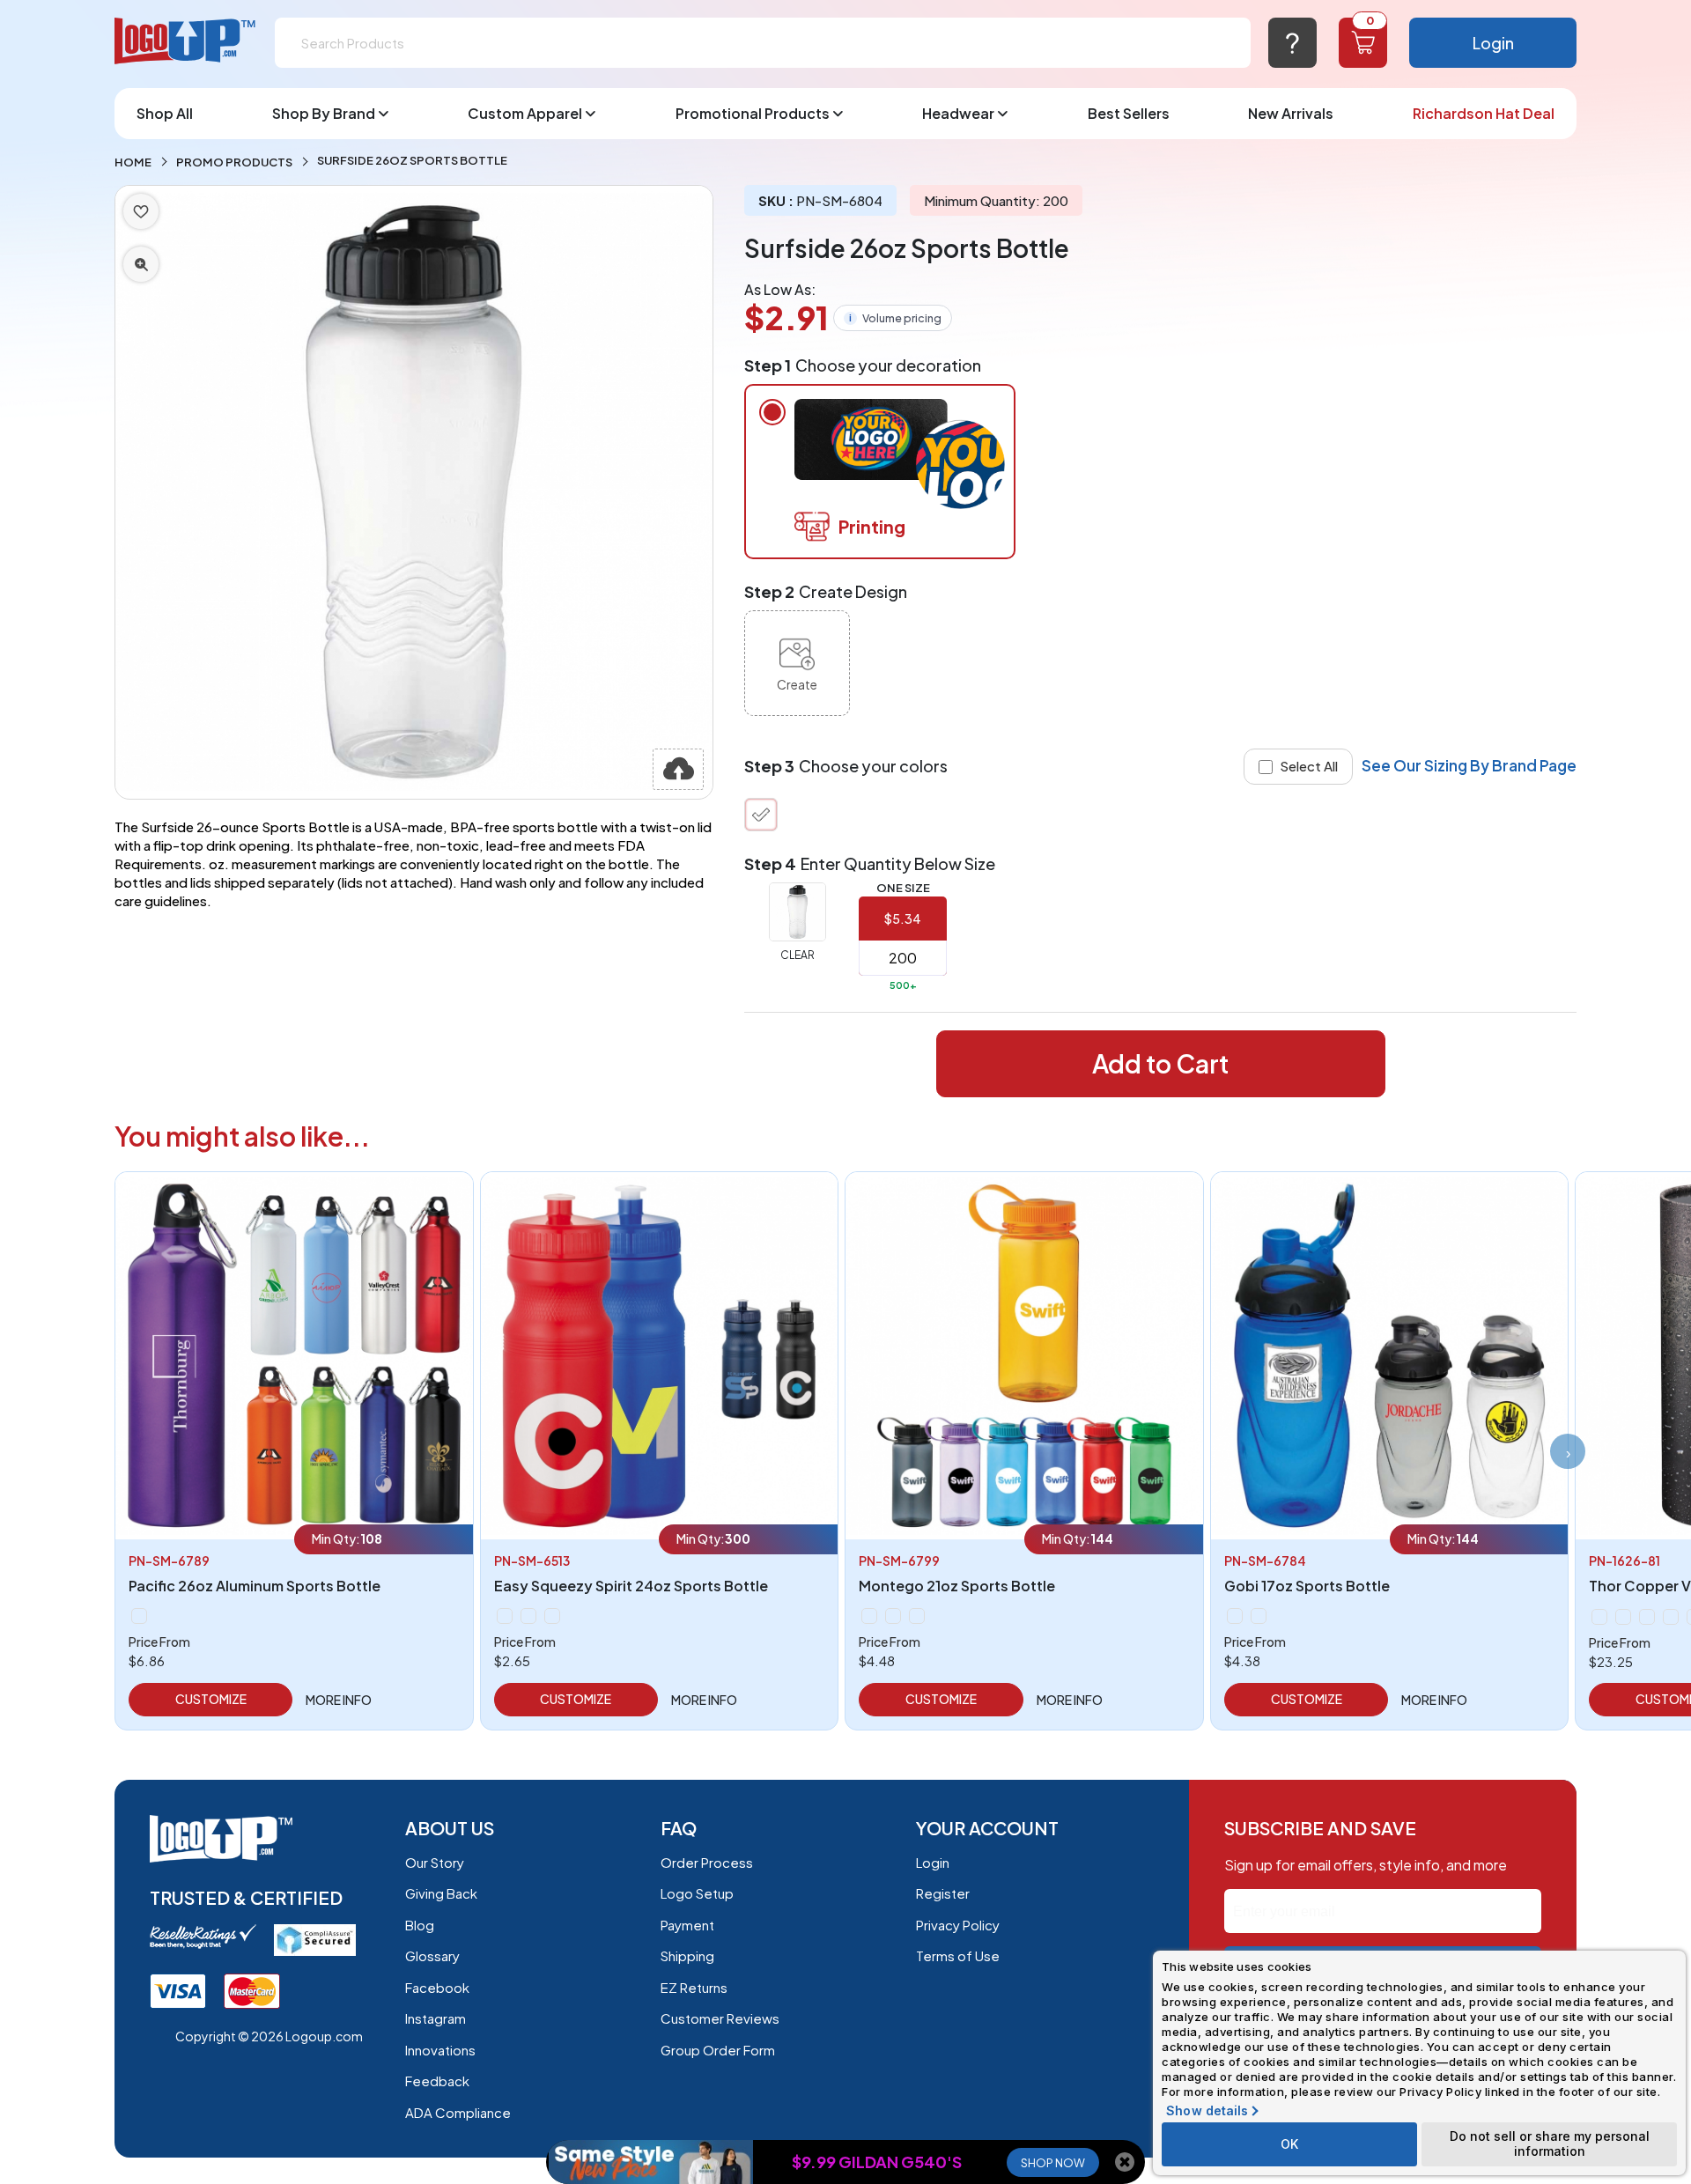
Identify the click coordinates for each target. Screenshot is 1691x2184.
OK (1289, 2144)
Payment (687, 1925)
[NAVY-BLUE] (528, 1616)
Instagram (436, 2018)
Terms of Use (958, 1955)
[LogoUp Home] (186, 42)
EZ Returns (694, 1987)
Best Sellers (1129, 113)
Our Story (435, 1862)
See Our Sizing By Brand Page (1469, 765)
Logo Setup (697, 1893)
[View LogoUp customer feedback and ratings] (203, 1934)
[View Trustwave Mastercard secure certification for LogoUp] (252, 1989)
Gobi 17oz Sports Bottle (1307, 1586)
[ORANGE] (1671, 1617)
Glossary (432, 1955)
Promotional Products (753, 113)
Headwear (958, 113)
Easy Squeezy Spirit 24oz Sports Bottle (631, 1586)
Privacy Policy (958, 1925)
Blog (420, 1925)
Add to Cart (1160, 1063)
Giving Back (441, 1893)
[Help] (1292, 43)
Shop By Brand (324, 113)
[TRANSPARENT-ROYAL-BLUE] (917, 1616)
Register (943, 1893)
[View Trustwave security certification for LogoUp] (178, 1989)
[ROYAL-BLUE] (552, 1616)
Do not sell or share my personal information (1550, 2143)
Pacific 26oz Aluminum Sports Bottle (255, 1586)
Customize (211, 1699)
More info (339, 1700)
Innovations (440, 2050)
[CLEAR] (761, 815)
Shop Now (1053, 2163)
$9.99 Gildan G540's (877, 2162)
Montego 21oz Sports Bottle (957, 1586)
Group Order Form (718, 2050)
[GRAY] (1623, 1617)
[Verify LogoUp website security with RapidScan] (315, 1938)
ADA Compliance (458, 2112)
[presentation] (1568, 1451)
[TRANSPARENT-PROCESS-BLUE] (893, 1616)
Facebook (437, 1987)
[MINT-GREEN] (1647, 1617)
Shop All (165, 113)
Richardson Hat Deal (1484, 113)
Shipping (687, 1955)
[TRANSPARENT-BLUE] (1259, 1616)
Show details (1207, 2111)
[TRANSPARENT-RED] (869, 1616)
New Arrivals (1291, 113)
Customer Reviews (720, 2018)
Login (1493, 43)
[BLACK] (505, 1616)
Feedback (437, 2081)
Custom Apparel (525, 113)
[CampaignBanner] (651, 2162)
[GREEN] (139, 1616)
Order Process (707, 1862)
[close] (1125, 2162)
